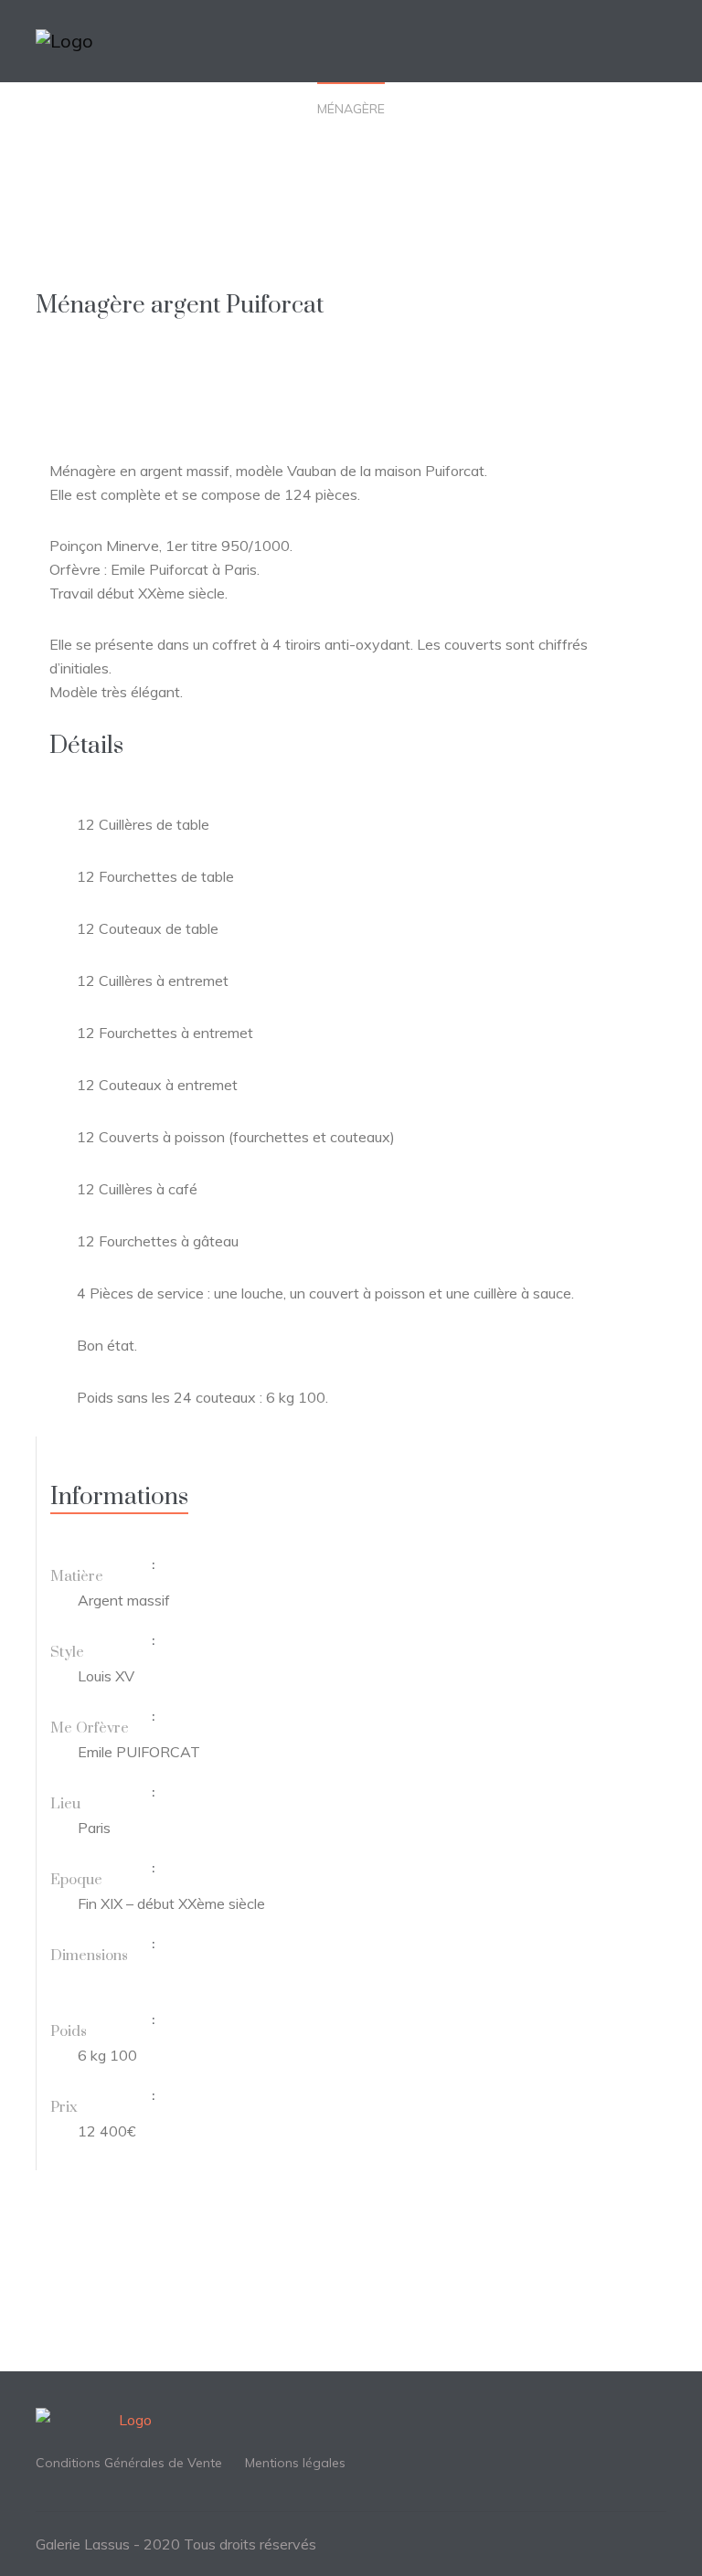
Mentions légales (295, 2463)
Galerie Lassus (83, 2544)
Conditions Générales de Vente (129, 2463)
